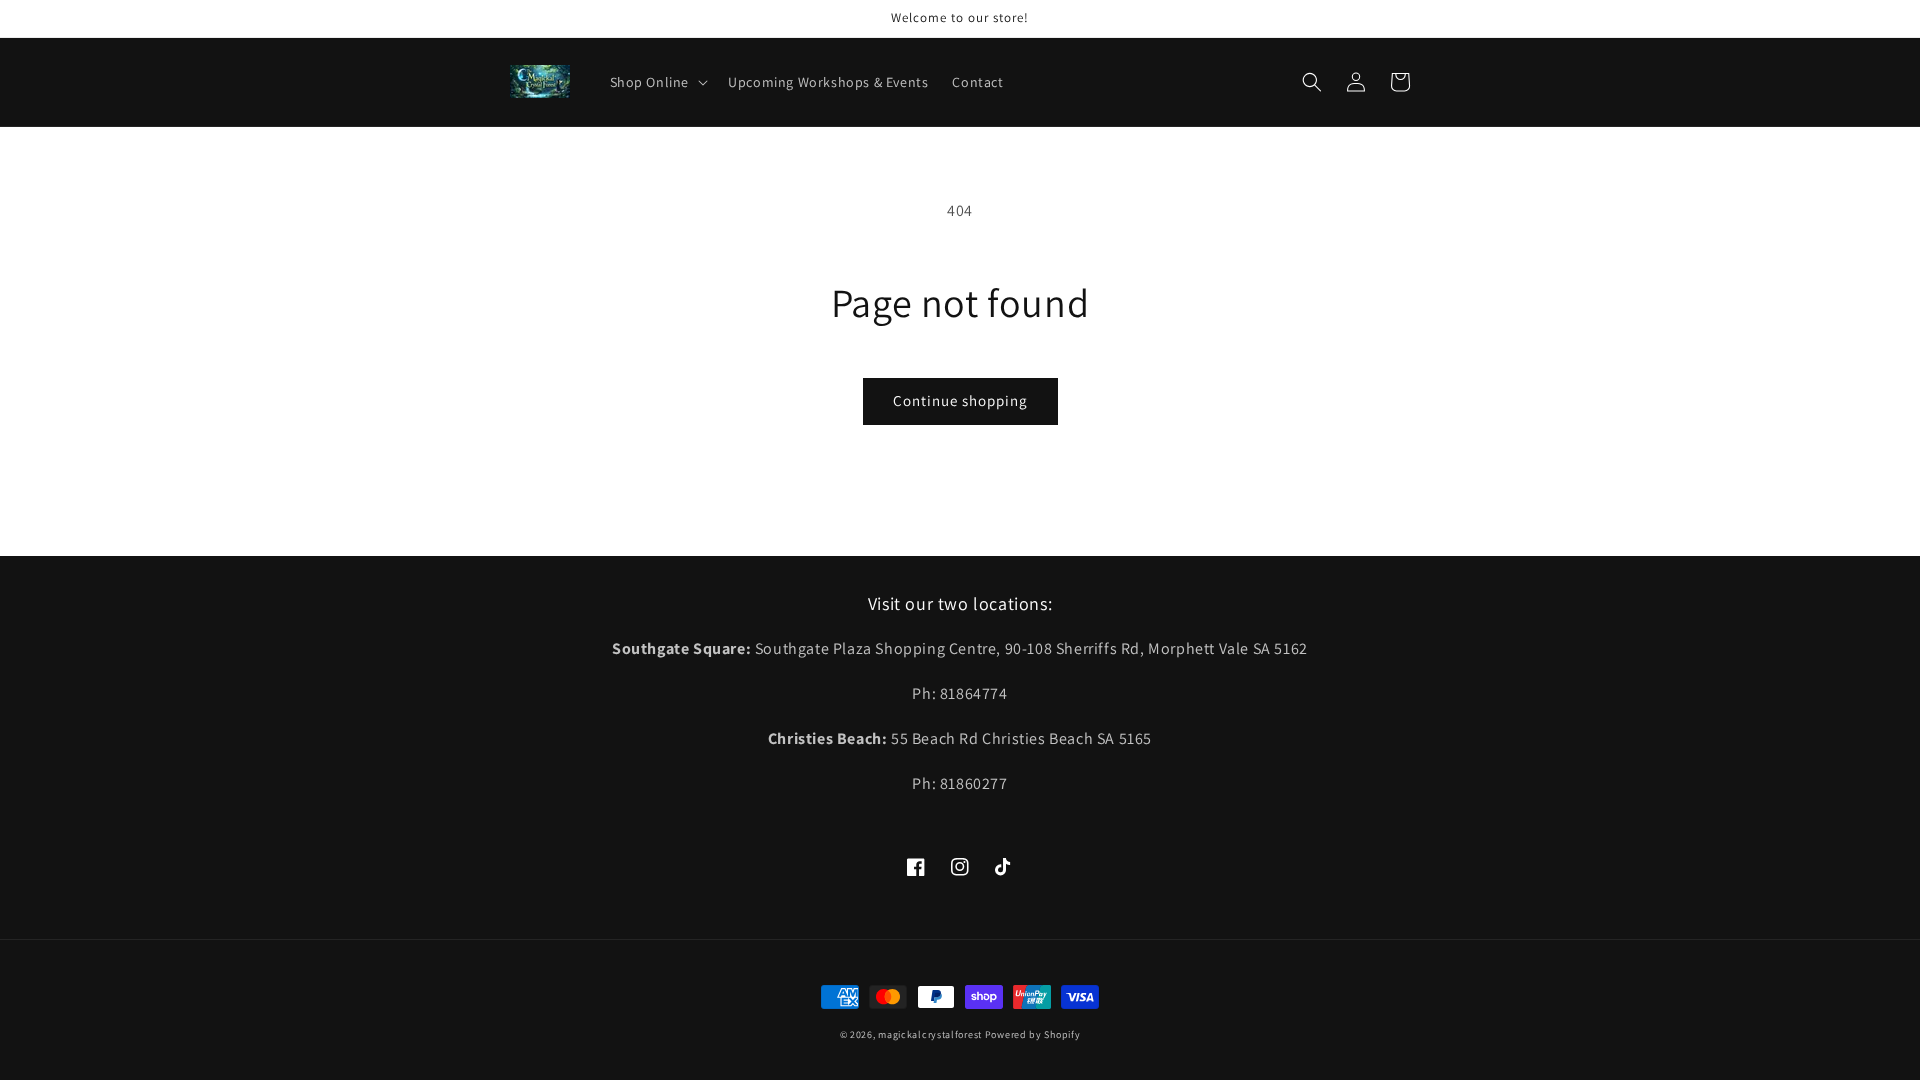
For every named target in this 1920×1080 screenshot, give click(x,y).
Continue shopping (960, 400)
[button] (657, 82)
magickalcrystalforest (930, 1034)
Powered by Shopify (1033, 1034)
